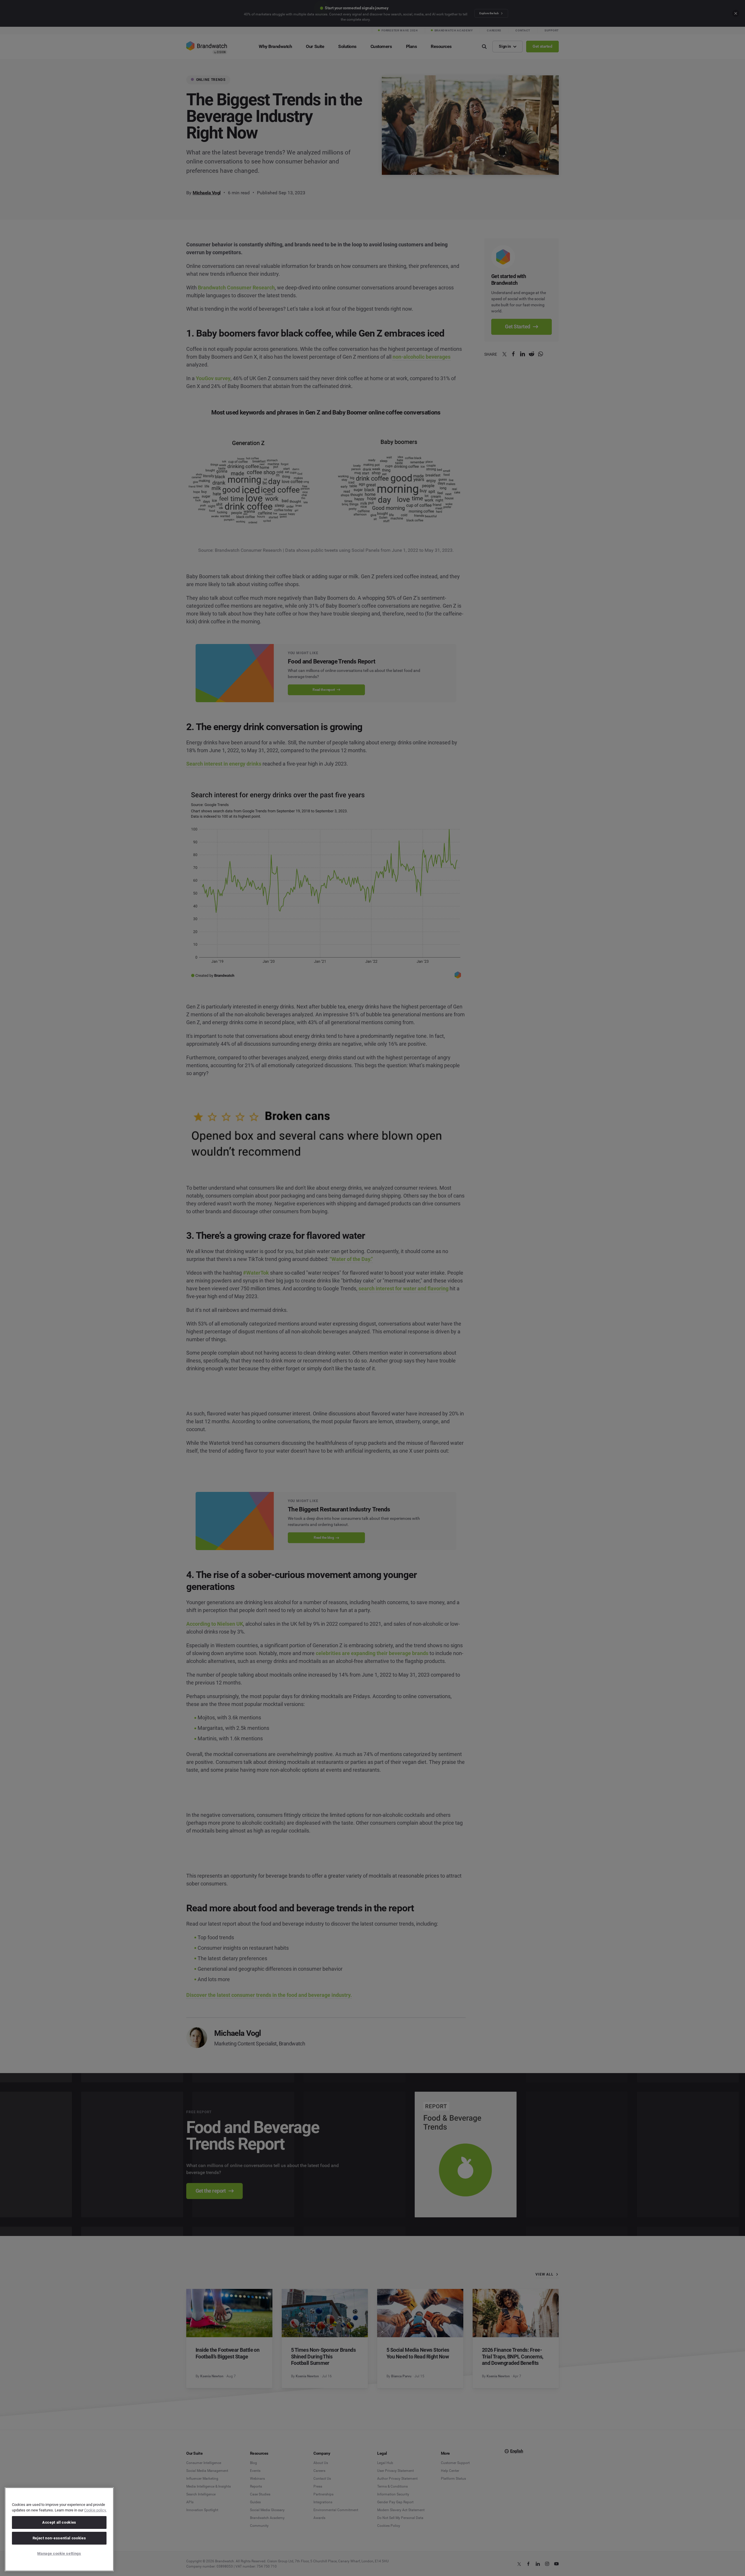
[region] (59, 2529)
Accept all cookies (59, 2522)
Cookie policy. (95, 2510)
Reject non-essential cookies (59, 2538)
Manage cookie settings (59, 2553)
